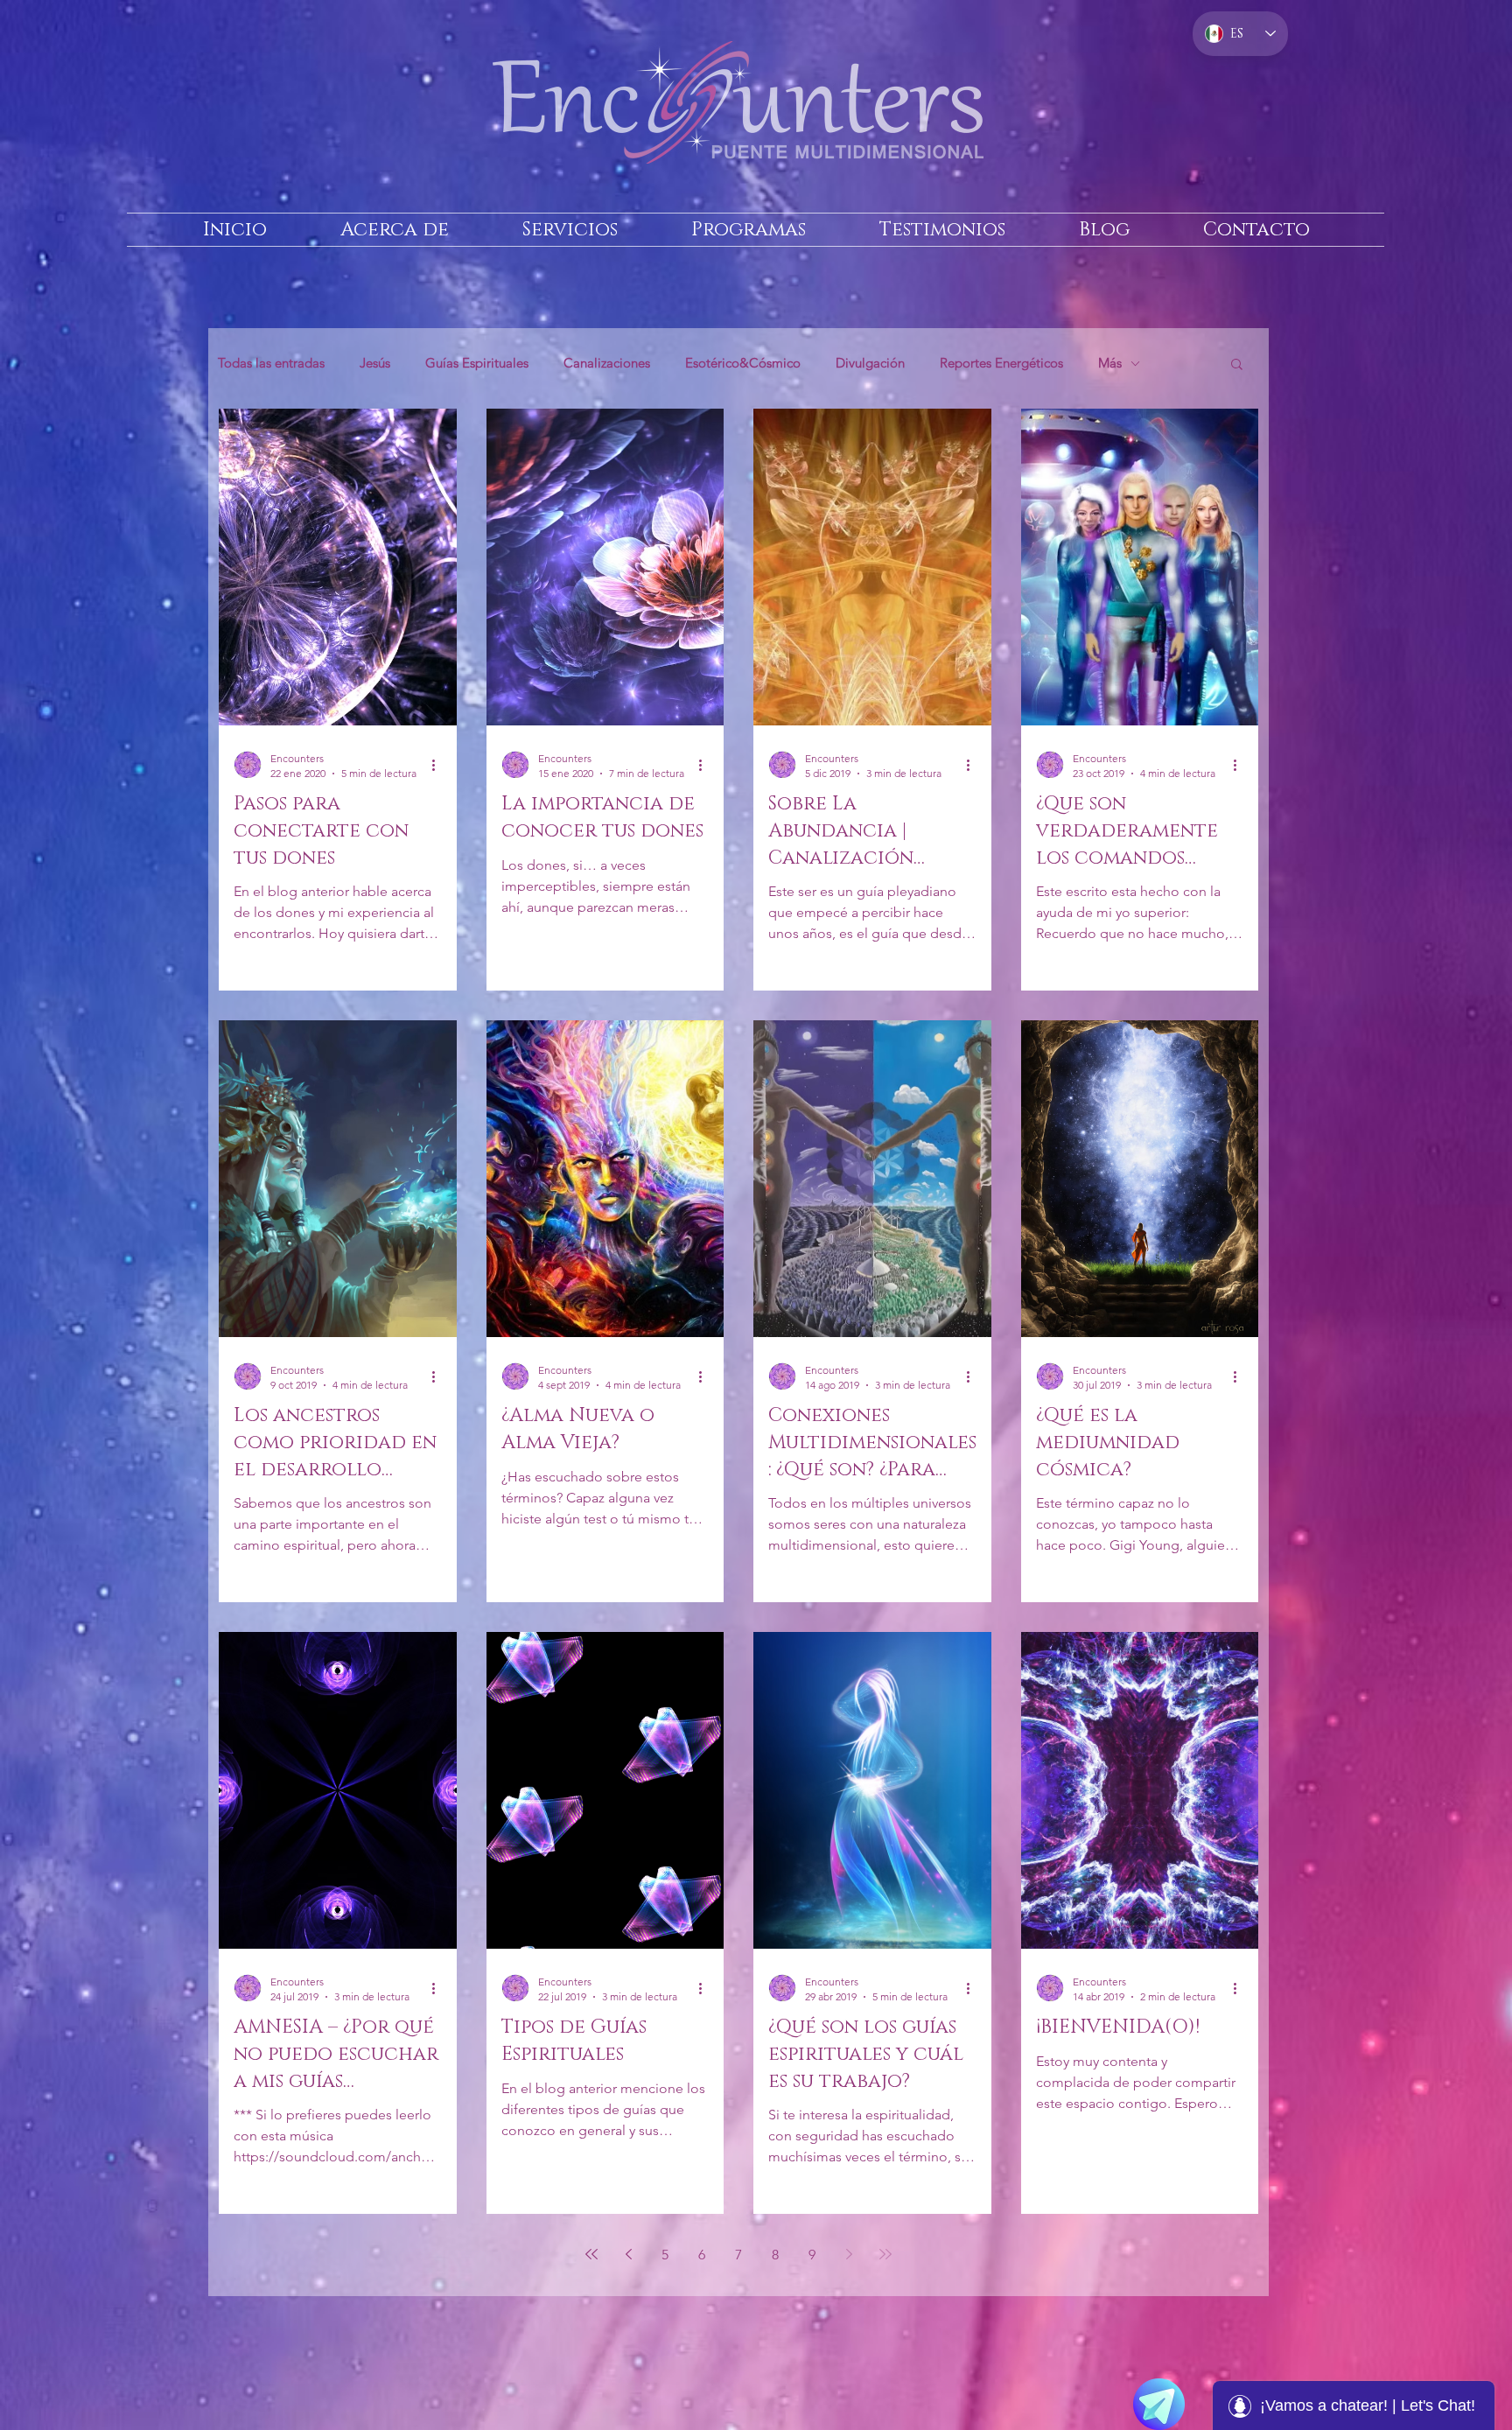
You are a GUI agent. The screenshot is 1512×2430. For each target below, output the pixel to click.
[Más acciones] (439, 765)
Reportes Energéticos (1001, 363)
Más (1110, 363)
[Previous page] (628, 2254)
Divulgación (870, 363)
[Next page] (849, 2254)
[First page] (591, 2254)
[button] (1237, 365)
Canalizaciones (607, 363)
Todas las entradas (271, 363)
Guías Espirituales (477, 363)
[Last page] (885, 2254)
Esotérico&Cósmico (743, 363)
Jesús (375, 363)
